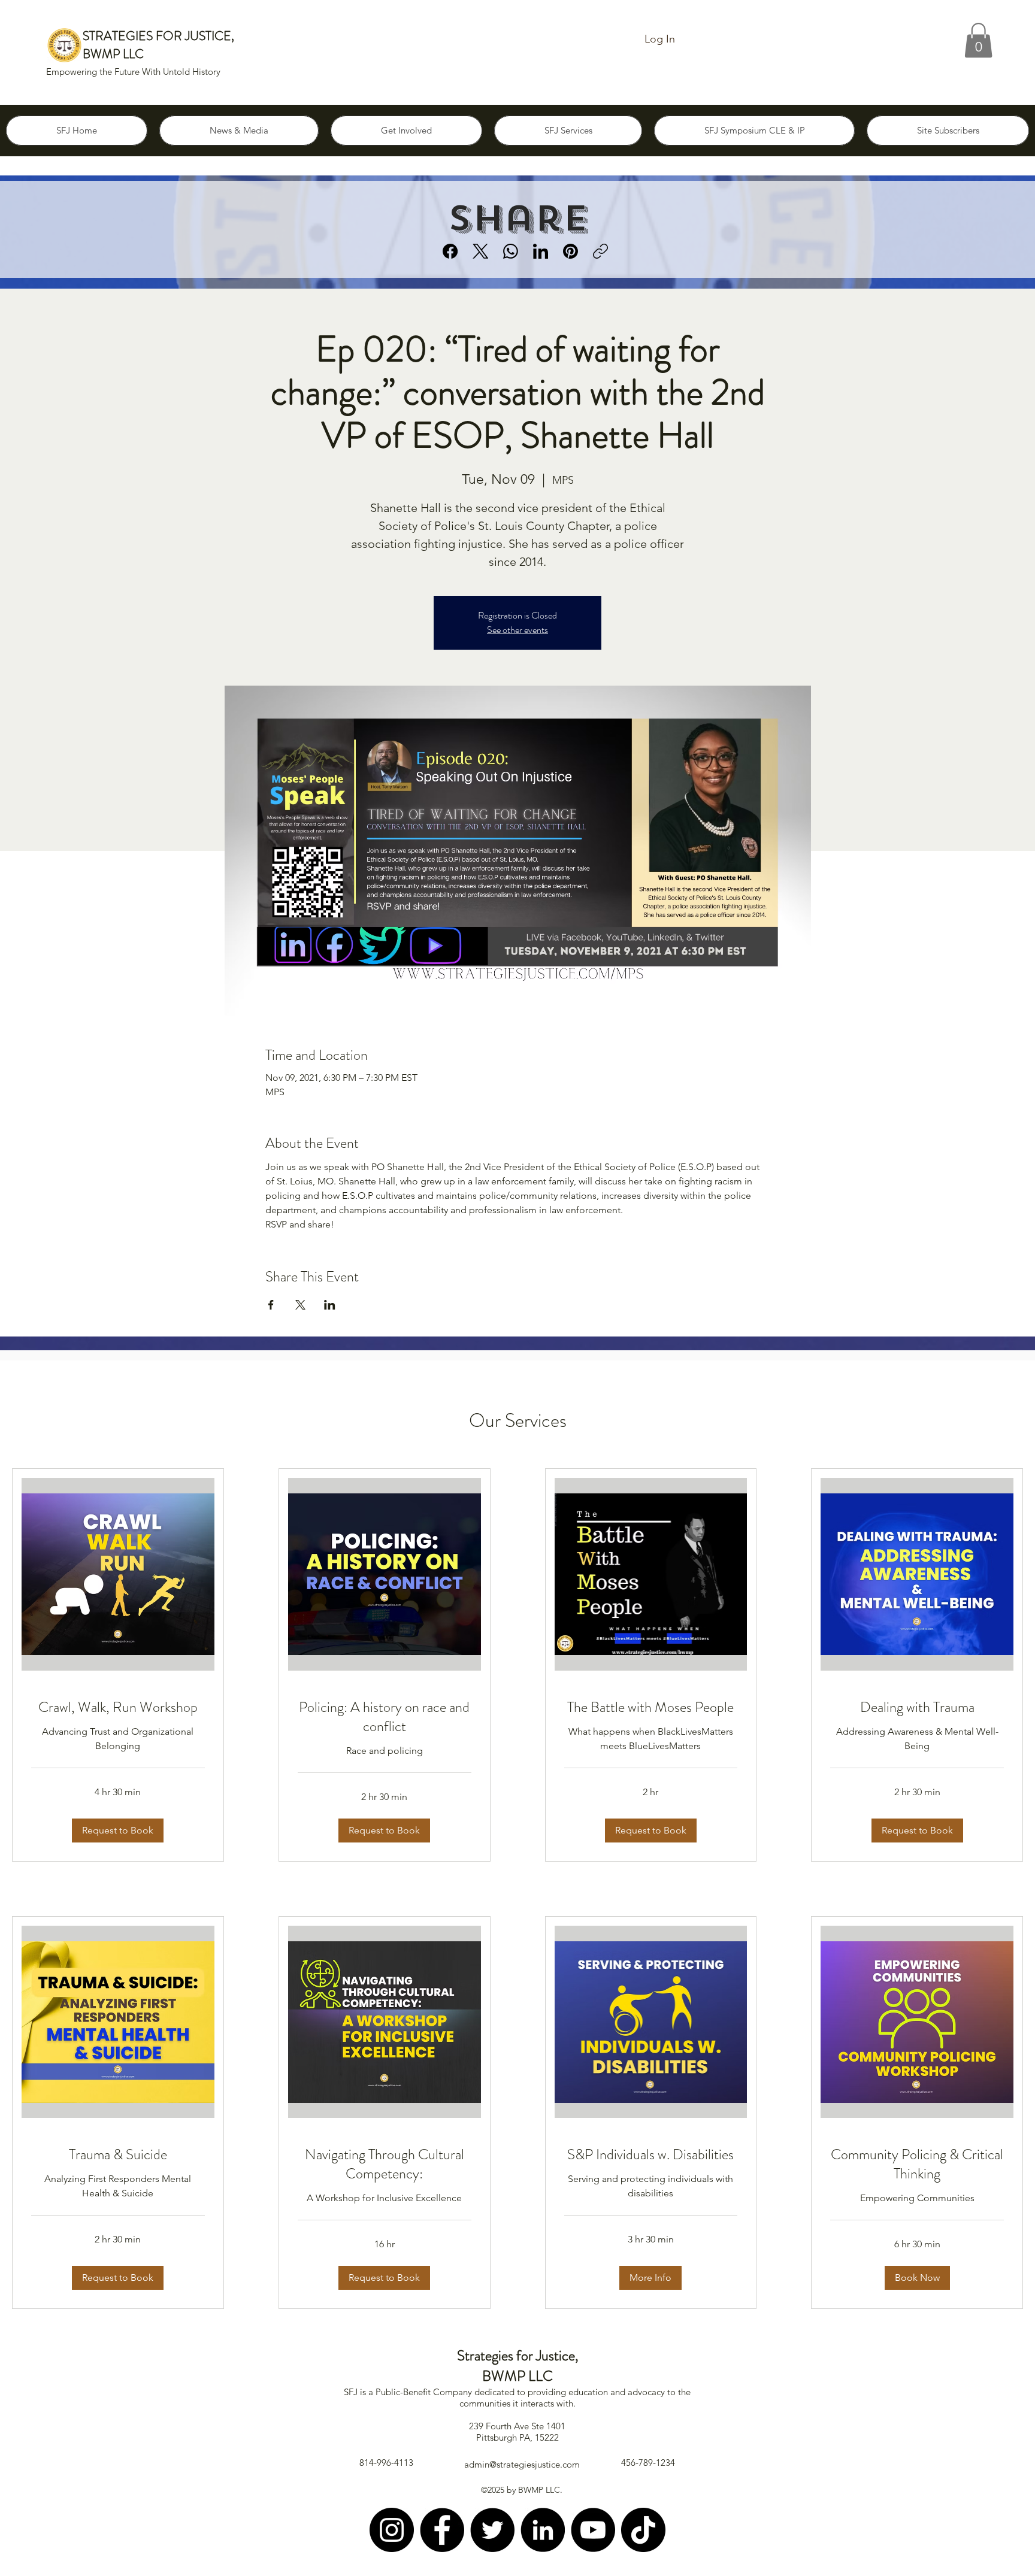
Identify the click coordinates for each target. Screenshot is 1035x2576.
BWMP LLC (113, 54)
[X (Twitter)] (481, 251)
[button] (978, 40)
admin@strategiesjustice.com (522, 2464)
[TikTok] (643, 2530)
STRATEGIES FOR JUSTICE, (158, 36)
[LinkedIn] (541, 251)
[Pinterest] (571, 251)
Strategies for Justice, (518, 2356)
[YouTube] (593, 2530)
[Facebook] (450, 251)
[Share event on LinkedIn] (330, 1305)
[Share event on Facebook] (271, 1305)
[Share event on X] (300, 1305)
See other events (517, 630)
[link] (118, 1708)
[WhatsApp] (511, 251)
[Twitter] (492, 2530)
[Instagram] (392, 2530)
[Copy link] (600, 251)
